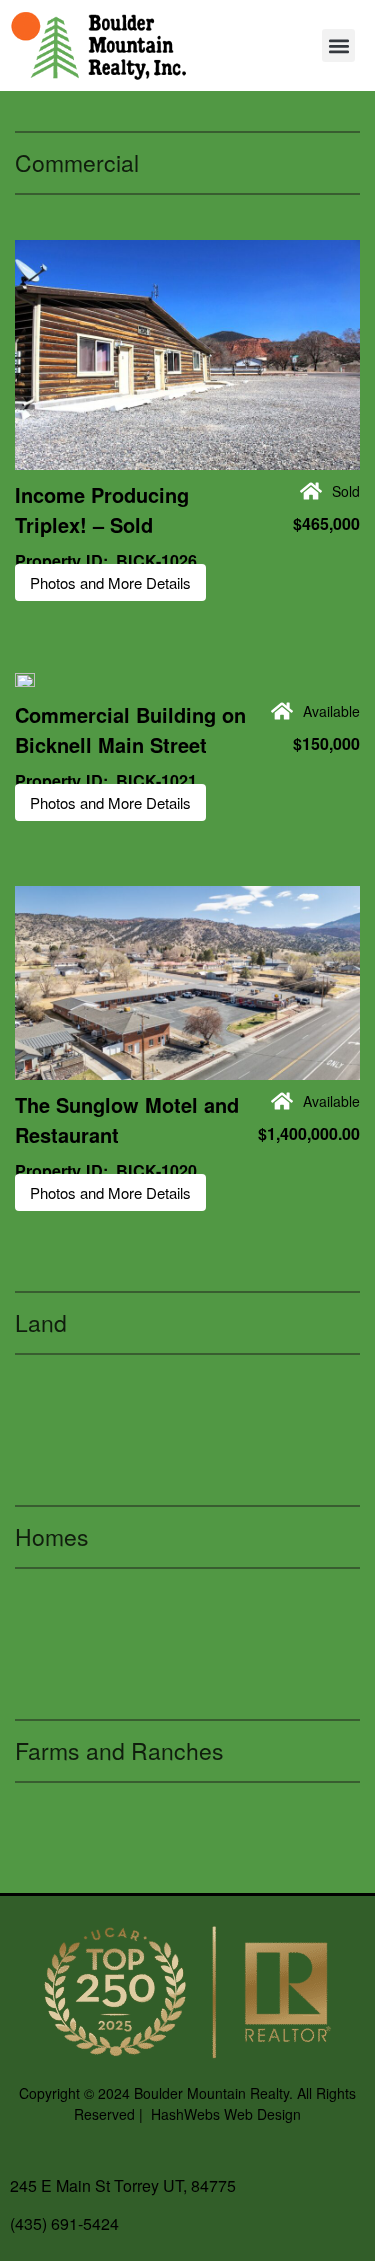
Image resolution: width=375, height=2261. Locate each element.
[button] (338, 45)
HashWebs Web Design (226, 2114)
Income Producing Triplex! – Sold (102, 509)
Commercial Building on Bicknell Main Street (130, 729)
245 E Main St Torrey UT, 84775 (123, 2185)
